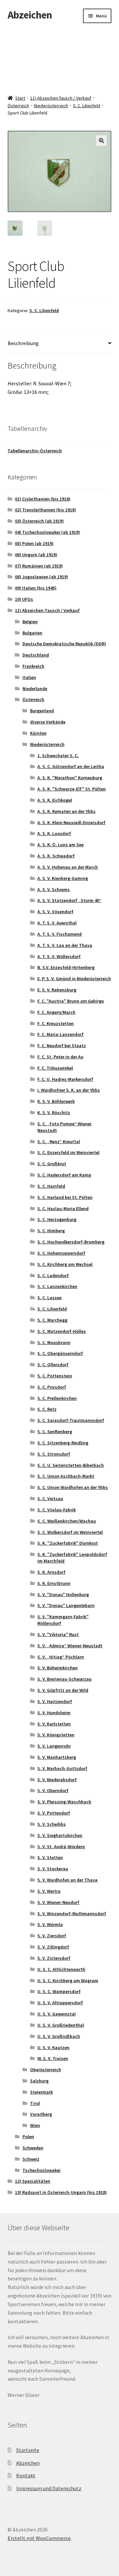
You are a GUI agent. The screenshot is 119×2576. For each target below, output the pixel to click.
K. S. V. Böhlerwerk (56, 1101)
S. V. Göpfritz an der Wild (63, 1690)
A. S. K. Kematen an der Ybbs (66, 811)
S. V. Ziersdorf (52, 1936)
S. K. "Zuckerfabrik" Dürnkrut (68, 1543)
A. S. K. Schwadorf (56, 856)
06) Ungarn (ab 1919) (36, 555)
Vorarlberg (41, 2114)
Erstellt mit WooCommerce (39, 2538)
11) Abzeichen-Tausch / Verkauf (61, 98)
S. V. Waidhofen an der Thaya (67, 1880)
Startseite (28, 2450)
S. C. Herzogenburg (57, 1219)
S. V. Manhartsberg (57, 1757)
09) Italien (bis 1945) (36, 588)
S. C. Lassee (49, 1298)
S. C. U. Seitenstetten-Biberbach (71, 1465)
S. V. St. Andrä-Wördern (61, 1847)
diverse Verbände (48, 722)
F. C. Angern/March (56, 1012)
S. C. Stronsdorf (54, 1454)
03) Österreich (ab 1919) (39, 521)
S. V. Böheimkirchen (58, 1668)
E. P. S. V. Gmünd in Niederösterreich (74, 979)
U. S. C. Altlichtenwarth (61, 1969)
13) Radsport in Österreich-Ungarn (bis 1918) (61, 2192)
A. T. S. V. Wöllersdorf (59, 956)
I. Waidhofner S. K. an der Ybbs (69, 1090)
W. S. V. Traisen (53, 2058)
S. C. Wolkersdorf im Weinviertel (70, 1532)
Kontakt (26, 2475)
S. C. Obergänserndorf (60, 1353)
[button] (101, 141)
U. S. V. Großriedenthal (61, 2025)
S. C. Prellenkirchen (57, 1398)
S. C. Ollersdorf (53, 1365)
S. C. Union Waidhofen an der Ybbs (73, 1487)
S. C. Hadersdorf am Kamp (64, 1175)
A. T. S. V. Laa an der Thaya (65, 945)
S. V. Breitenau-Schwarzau (64, 1679)
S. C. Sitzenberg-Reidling (63, 1443)
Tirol (35, 2103)
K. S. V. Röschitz (54, 1112)
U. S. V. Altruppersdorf (60, 2003)
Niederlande (35, 689)
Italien (29, 677)
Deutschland (36, 655)
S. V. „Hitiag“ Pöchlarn (61, 1657)
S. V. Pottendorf (54, 1813)
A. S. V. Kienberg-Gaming (63, 878)
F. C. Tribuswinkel (55, 1068)
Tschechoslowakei (41, 2170)
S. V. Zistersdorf (54, 1958)
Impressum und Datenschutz (49, 2488)
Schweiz (31, 2159)
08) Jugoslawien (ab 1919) (41, 577)
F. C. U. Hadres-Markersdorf (65, 1079)
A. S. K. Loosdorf (54, 833)
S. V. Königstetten (56, 1735)
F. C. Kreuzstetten (56, 1023)
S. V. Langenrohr (54, 1746)
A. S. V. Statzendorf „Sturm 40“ (69, 900)
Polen (28, 2137)
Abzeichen (30, 15)
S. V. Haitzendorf (55, 1701)
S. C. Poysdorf (52, 1387)
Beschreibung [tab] (23, 343)
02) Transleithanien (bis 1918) (45, 510)
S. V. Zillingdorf (53, 1947)
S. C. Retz (47, 1409)
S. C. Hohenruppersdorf (61, 1253)
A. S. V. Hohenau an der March (68, 867)
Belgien (30, 622)
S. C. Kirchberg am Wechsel (65, 1264)
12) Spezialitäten (33, 2181)
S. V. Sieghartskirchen (60, 1835)
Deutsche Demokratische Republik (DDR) (64, 644)
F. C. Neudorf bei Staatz (62, 1046)
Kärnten (38, 733)
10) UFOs (24, 599)
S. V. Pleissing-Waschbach (64, 1802)
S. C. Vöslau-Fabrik (57, 1510)
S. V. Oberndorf (53, 1790)
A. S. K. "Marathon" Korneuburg (70, 778)
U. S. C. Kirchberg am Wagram (68, 1980)
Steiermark (41, 2092)
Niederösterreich (51, 106)
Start (20, 98)
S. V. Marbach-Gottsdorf (62, 1768)
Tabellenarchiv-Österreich (35, 451)
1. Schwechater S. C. (58, 756)
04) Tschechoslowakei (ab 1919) (47, 532)
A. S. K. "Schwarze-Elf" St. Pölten (72, 789)
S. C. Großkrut (52, 1164)
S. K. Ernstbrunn (54, 1583)
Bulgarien (32, 633)
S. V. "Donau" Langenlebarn (66, 1605)
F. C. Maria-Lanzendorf (60, 1034)
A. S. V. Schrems (54, 889)
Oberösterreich (46, 2070)
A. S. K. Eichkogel (55, 800)
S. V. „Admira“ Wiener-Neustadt (70, 1646)
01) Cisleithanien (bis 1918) (43, 499)
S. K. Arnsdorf (51, 1572)
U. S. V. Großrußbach (59, 2036)
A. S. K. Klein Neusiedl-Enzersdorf (71, 822)
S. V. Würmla (50, 1924)
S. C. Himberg (51, 1231)
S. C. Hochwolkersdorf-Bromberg (71, 1242)
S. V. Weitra (49, 1891)
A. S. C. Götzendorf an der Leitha (71, 766)
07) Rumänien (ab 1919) (39, 566)
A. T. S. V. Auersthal (57, 923)
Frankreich (33, 666)
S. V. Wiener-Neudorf (58, 1902)
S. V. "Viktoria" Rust (58, 1634)
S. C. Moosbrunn (54, 1342)
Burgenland (42, 711)
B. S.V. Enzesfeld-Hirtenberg (66, 967)
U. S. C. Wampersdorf (59, 1991)
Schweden (33, 2148)
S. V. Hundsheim (54, 1713)
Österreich (18, 106)
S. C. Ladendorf (53, 1275)
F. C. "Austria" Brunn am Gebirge (71, 1001)
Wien (35, 2125)
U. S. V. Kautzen (53, 2047)
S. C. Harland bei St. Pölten (65, 1197)
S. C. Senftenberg (55, 1432)
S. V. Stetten (50, 1857)
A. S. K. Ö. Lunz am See (60, 845)
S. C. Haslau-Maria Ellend (63, 1208)
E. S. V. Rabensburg (57, 990)
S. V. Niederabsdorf (57, 1780)
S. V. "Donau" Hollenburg (63, 1594)
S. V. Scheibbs (52, 1824)
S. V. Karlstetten (54, 1724)
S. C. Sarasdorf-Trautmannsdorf (71, 1420)
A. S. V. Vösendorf (55, 912)
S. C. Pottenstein (55, 1376)
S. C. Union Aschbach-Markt (66, 1476)
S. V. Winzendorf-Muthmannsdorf (72, 1914)
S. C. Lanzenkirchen (57, 1286)
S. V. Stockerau (53, 1869)
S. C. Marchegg (52, 1320)
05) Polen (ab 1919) (34, 543)
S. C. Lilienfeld (87, 106)
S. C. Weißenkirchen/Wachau (67, 1521)
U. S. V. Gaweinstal (57, 2014)
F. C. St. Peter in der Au (60, 1057)
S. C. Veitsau (50, 1498)
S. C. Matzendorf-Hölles (62, 1331)
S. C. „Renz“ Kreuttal (59, 1142)
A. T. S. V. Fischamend (59, 934)
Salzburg (39, 2081)
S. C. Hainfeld (51, 1186)
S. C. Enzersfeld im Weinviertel (68, 1152)
